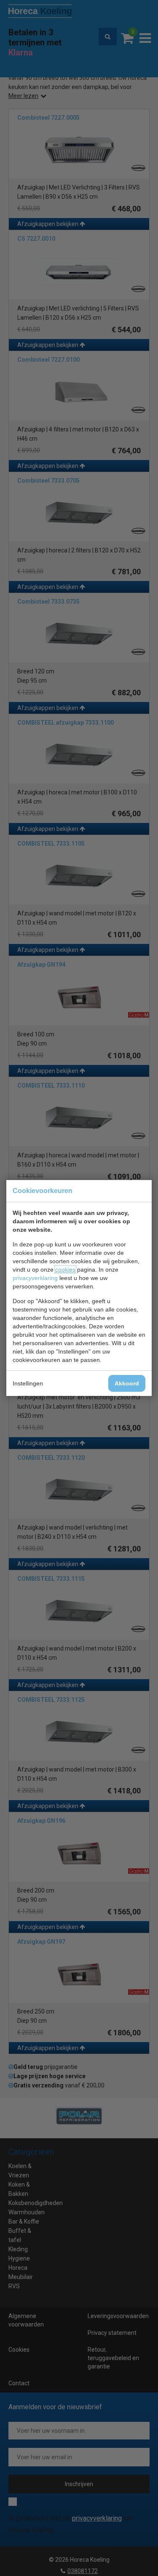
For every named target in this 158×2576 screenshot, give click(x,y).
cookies (65, 1270)
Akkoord (127, 1383)
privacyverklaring (35, 1278)
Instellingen (28, 1383)
